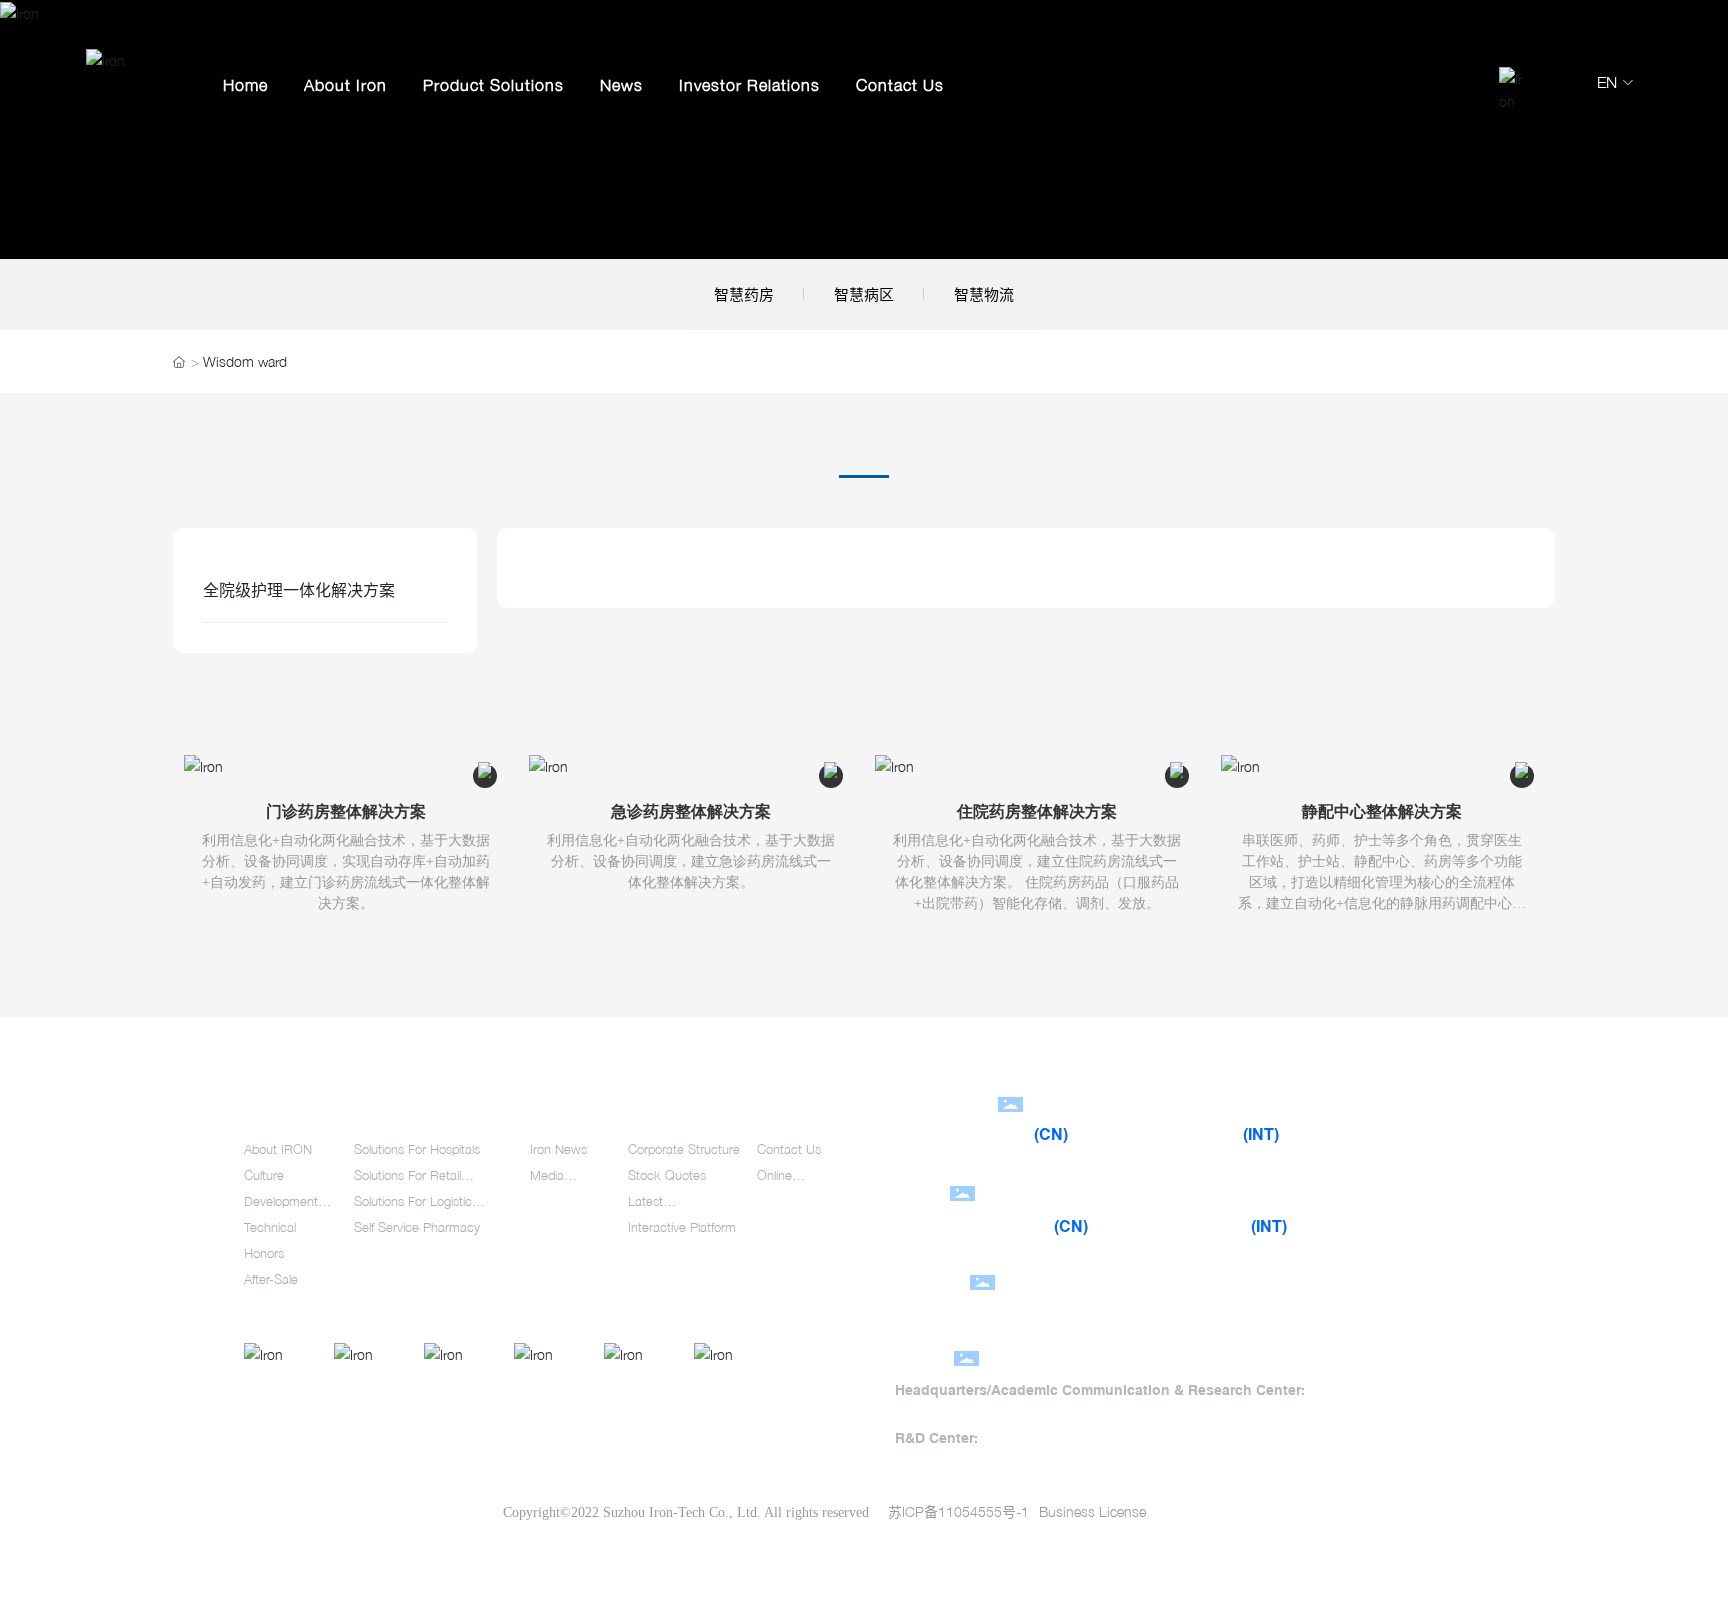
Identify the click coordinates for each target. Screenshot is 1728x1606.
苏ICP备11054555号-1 (958, 1511)
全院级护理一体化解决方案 (299, 590)
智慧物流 (984, 294)
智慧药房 (744, 294)
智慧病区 (864, 294)
